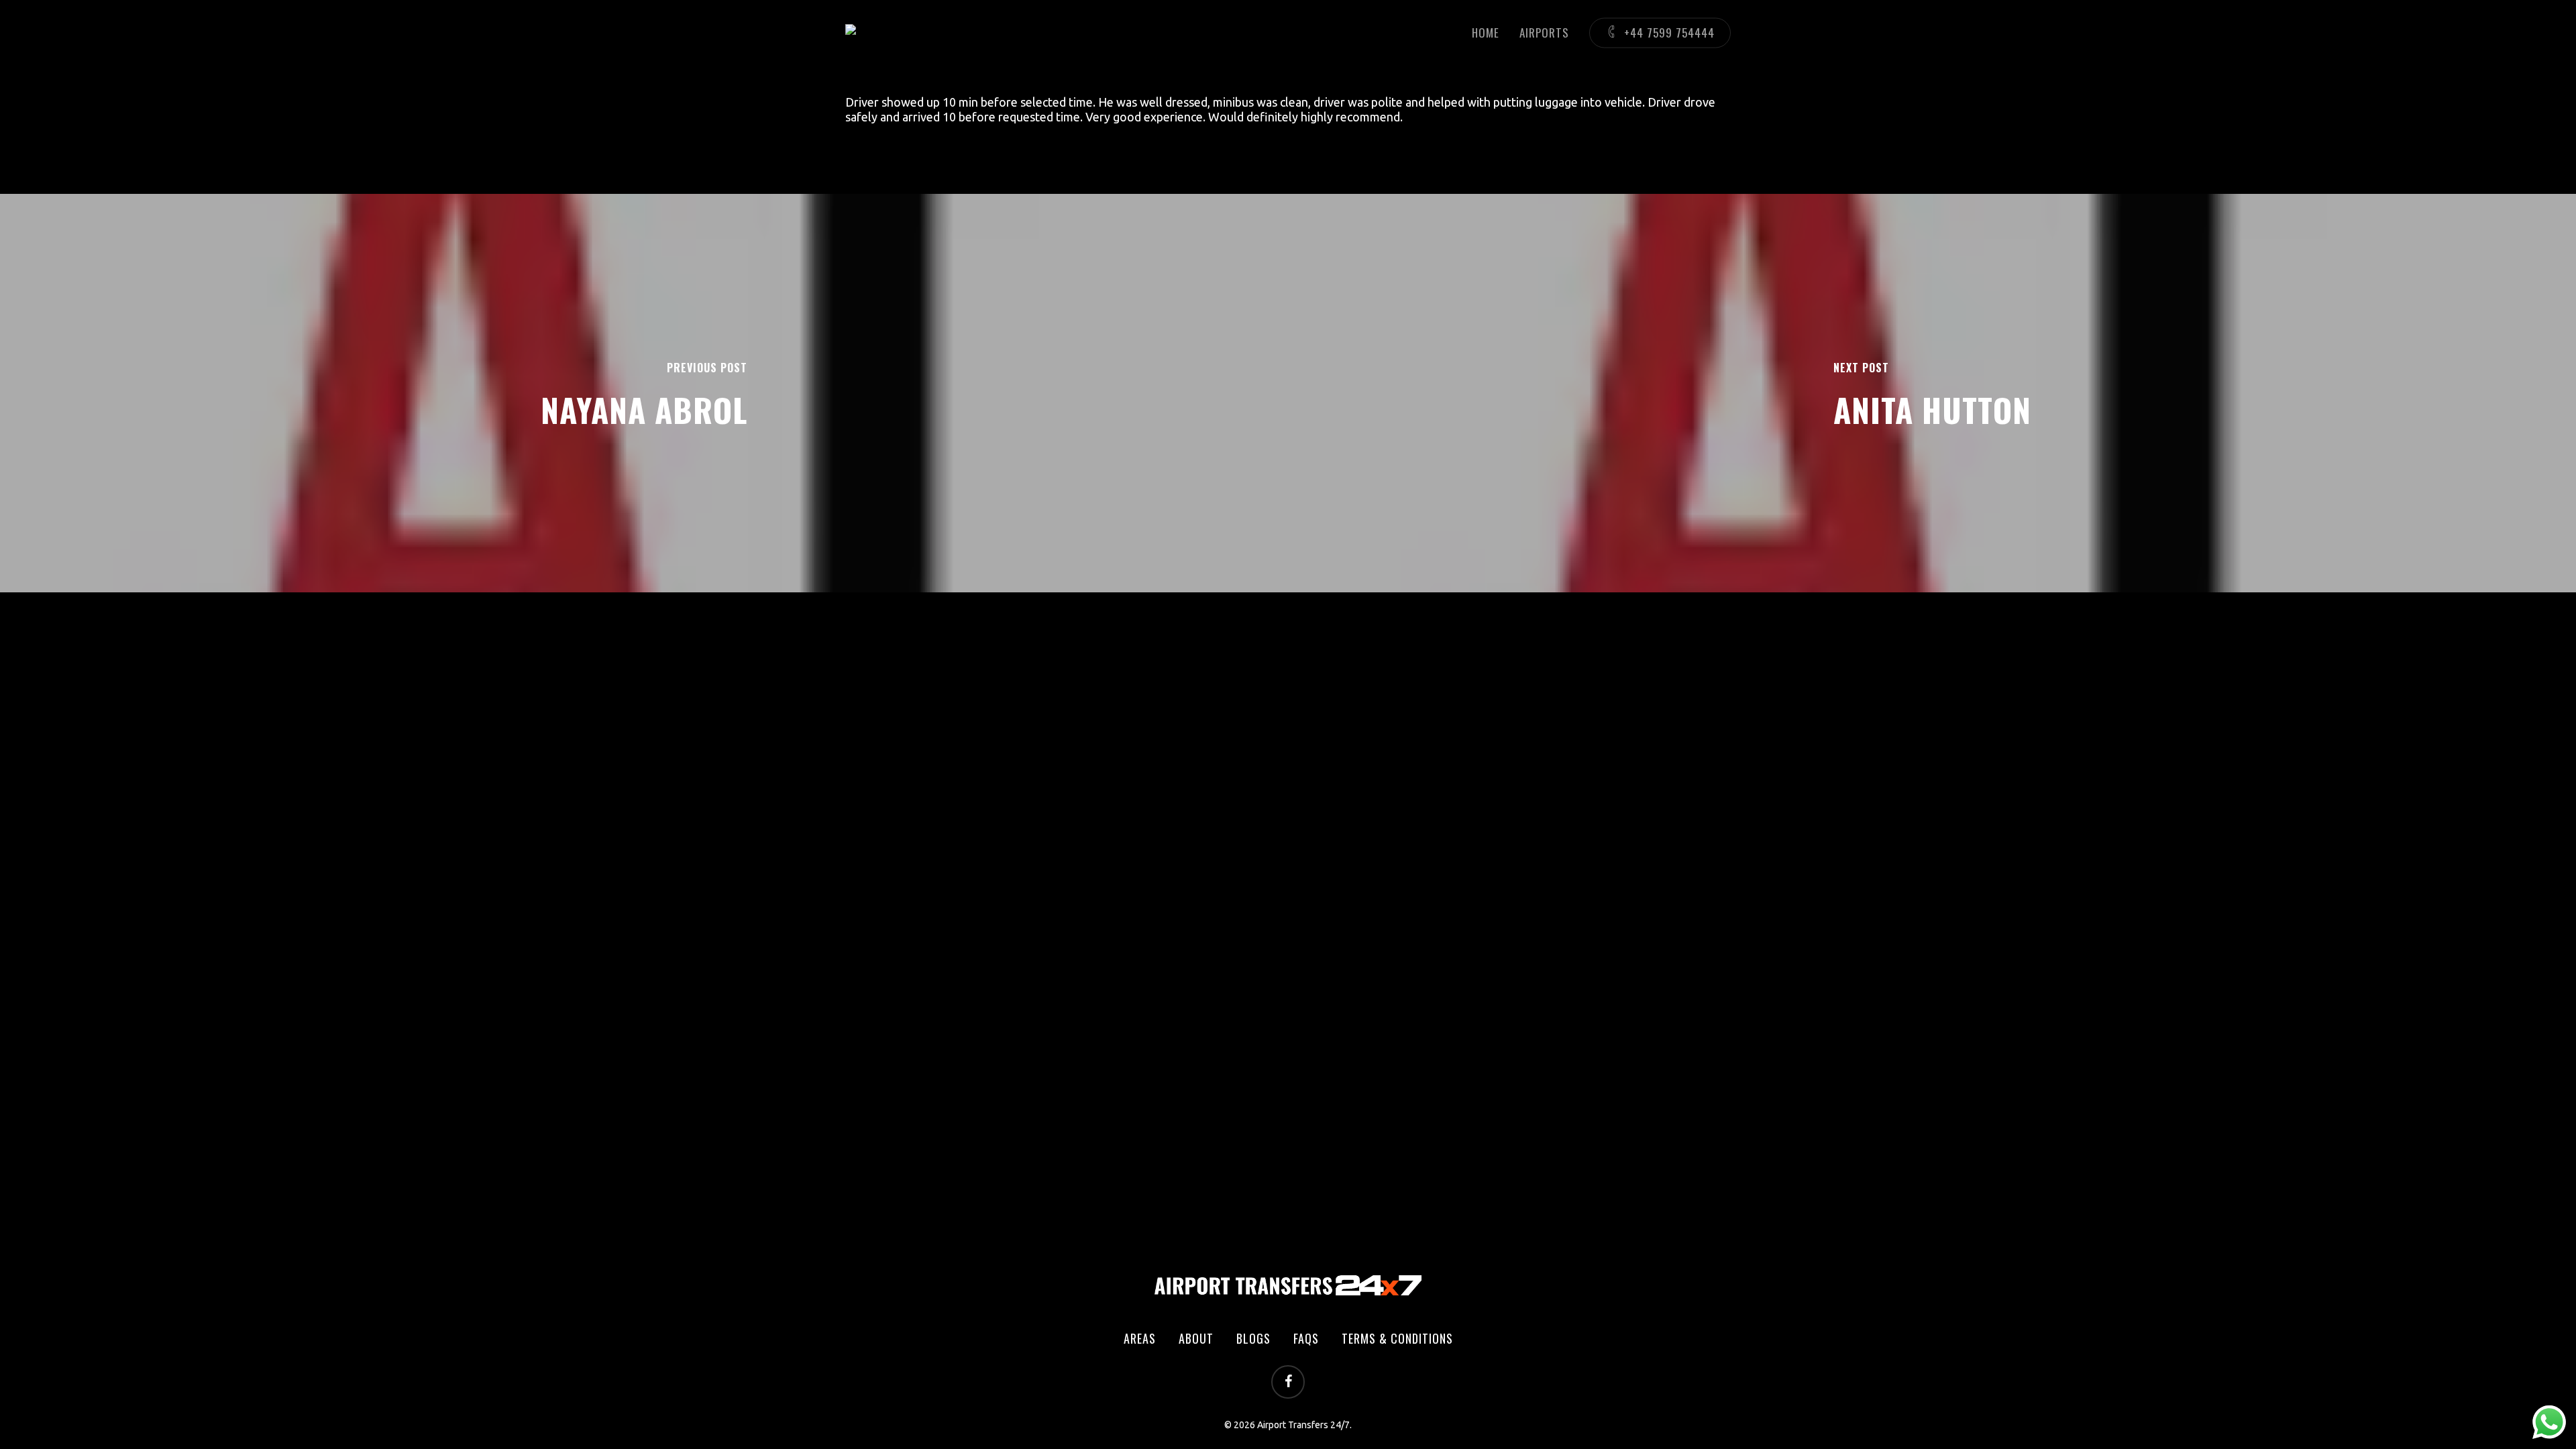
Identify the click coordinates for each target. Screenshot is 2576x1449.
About (1196, 1338)
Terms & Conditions (1397, 1338)
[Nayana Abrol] (644, 393)
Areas (1140, 1338)
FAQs (1306, 1338)
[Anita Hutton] (1932, 393)
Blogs (1253, 1338)
